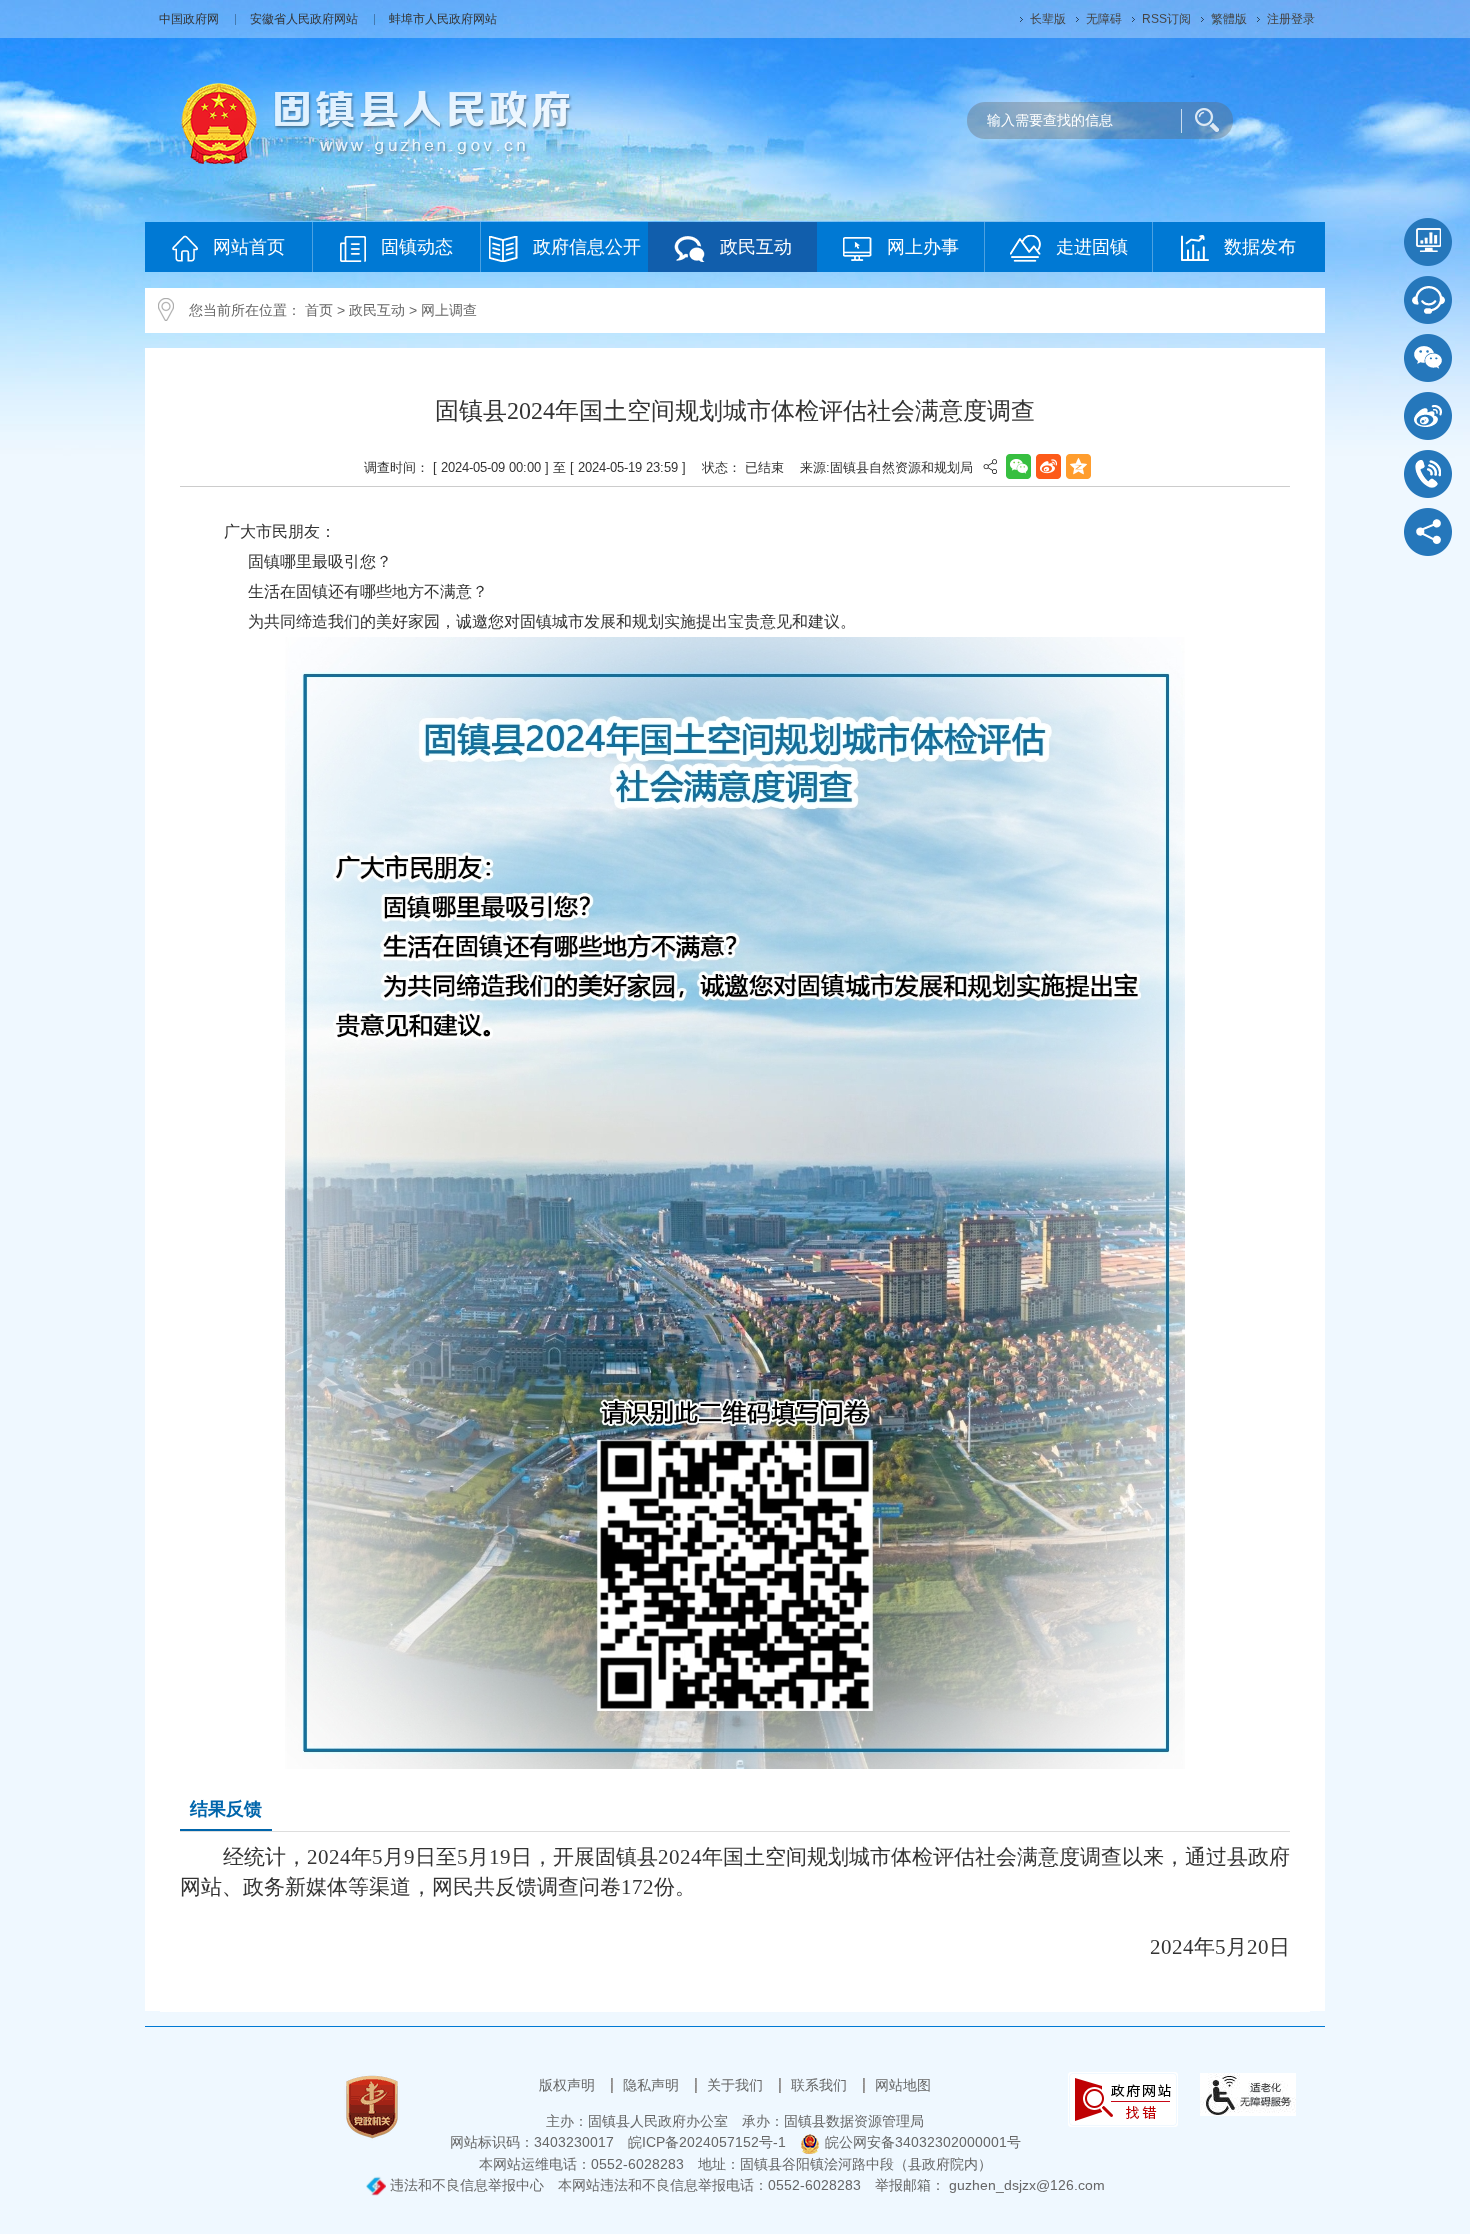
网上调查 (449, 310)
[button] (1048, 19)
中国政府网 (190, 19)
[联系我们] (1428, 474)
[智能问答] (1428, 300)
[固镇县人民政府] (376, 122)
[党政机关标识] (372, 2106)
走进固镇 (1092, 247)
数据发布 (1260, 247)
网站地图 (903, 2085)
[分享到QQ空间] (1078, 466)
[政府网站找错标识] (1123, 2099)
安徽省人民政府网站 (305, 19)
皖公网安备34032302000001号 (923, 2142)
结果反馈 (226, 1809)
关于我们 (737, 2085)
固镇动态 (417, 247)
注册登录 (1291, 19)
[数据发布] (1428, 242)
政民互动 (756, 247)
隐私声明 (653, 2085)
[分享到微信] (1018, 466)
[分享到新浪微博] (1048, 466)
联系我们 (821, 2085)
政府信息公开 (587, 247)
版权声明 (569, 2085)
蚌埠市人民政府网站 (443, 19)
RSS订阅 (1166, 19)
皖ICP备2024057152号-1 (707, 2142)
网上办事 (923, 247)
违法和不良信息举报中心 (465, 2185)
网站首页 (249, 247)
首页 (319, 310)
